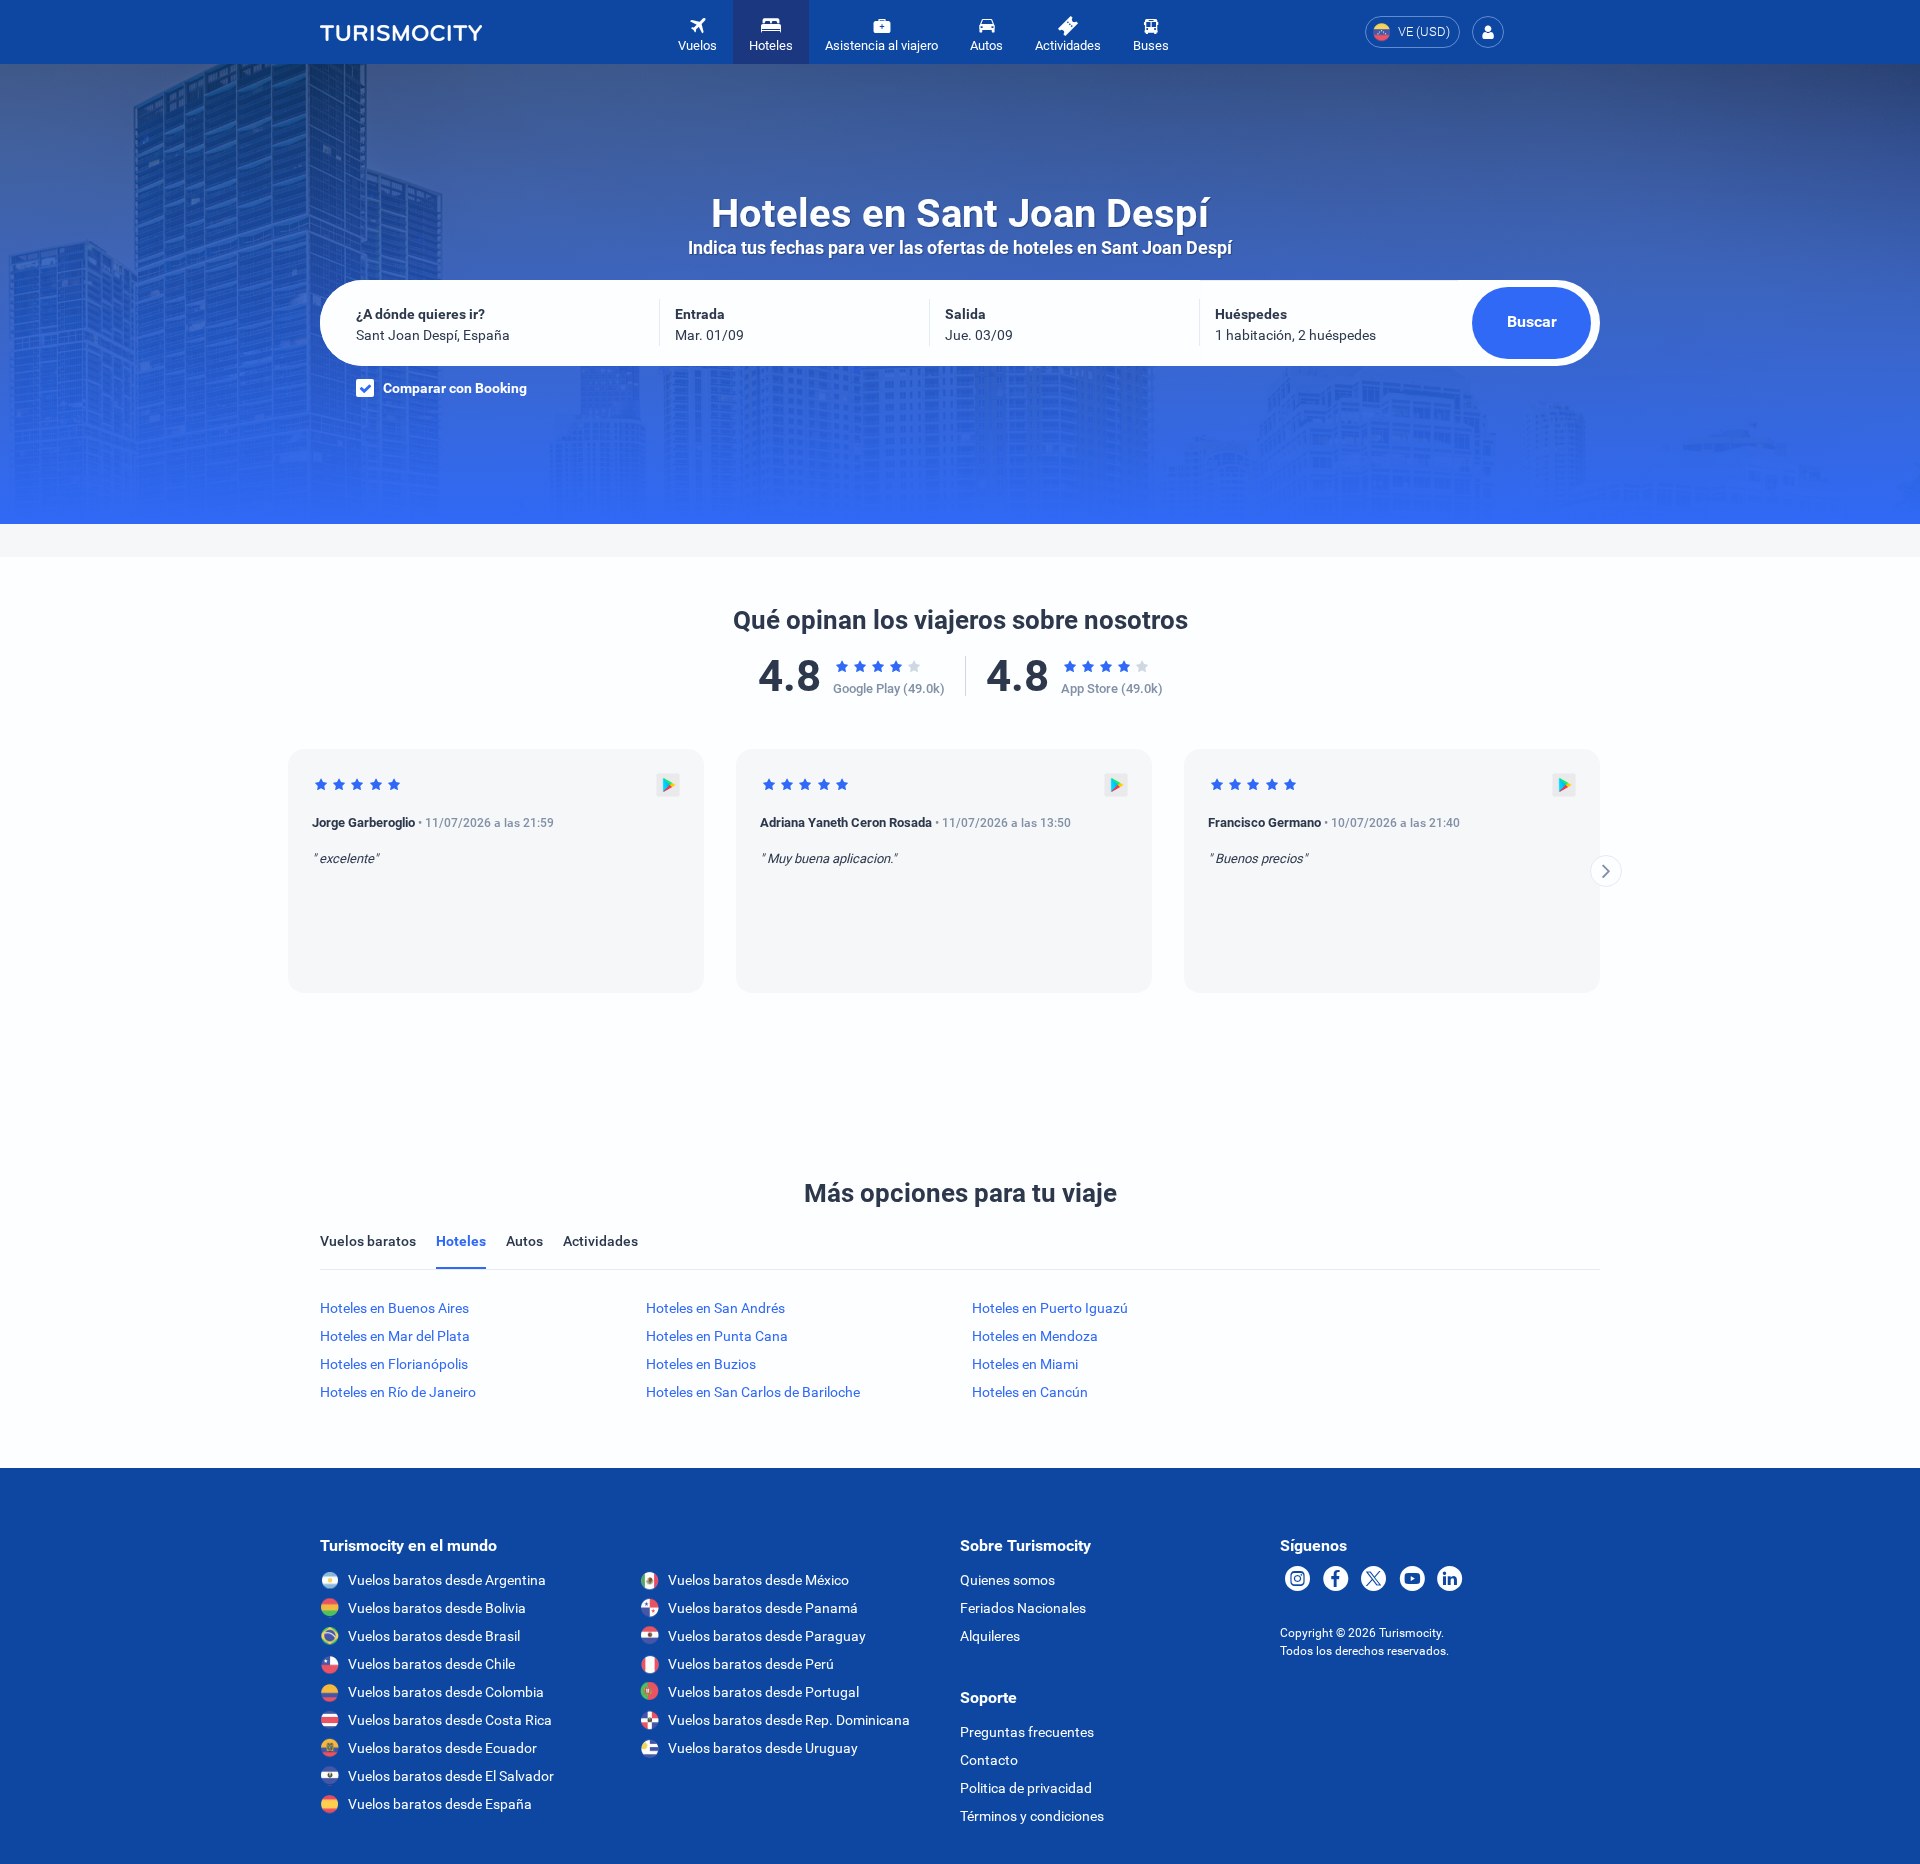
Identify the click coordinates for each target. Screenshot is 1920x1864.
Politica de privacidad (1026, 1788)
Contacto (989, 1760)
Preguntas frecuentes (1027, 1732)
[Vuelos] (401, 32)
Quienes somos (1007, 1580)
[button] (1488, 32)
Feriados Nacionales (1023, 1608)
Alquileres (990, 1636)
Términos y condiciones (1032, 1816)
